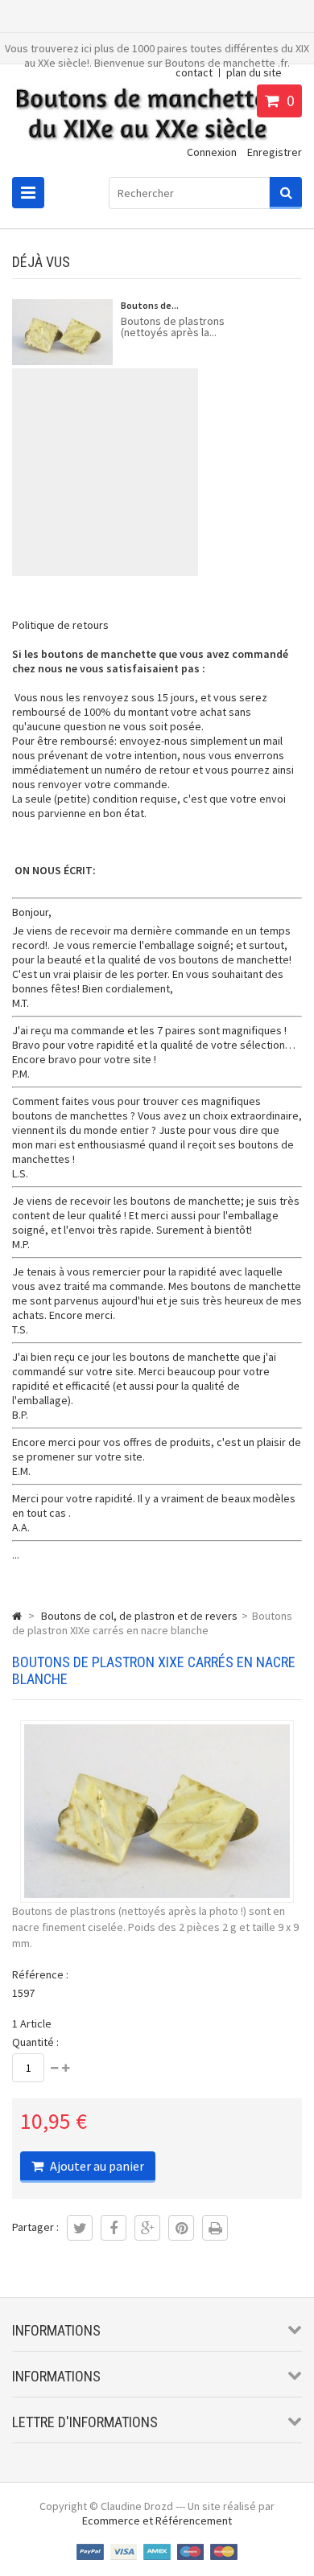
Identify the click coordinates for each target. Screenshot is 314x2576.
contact (194, 72)
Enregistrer (275, 152)
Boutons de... (150, 305)
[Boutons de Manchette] (140, 144)
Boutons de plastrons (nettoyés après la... (173, 327)
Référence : (40, 1974)
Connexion (212, 152)
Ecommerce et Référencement (157, 2521)
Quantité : (35, 2042)
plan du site (254, 72)
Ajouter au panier (96, 2166)
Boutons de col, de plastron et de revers (139, 1616)
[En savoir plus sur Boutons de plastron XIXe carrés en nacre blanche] (62, 334)
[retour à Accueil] (17, 1616)
